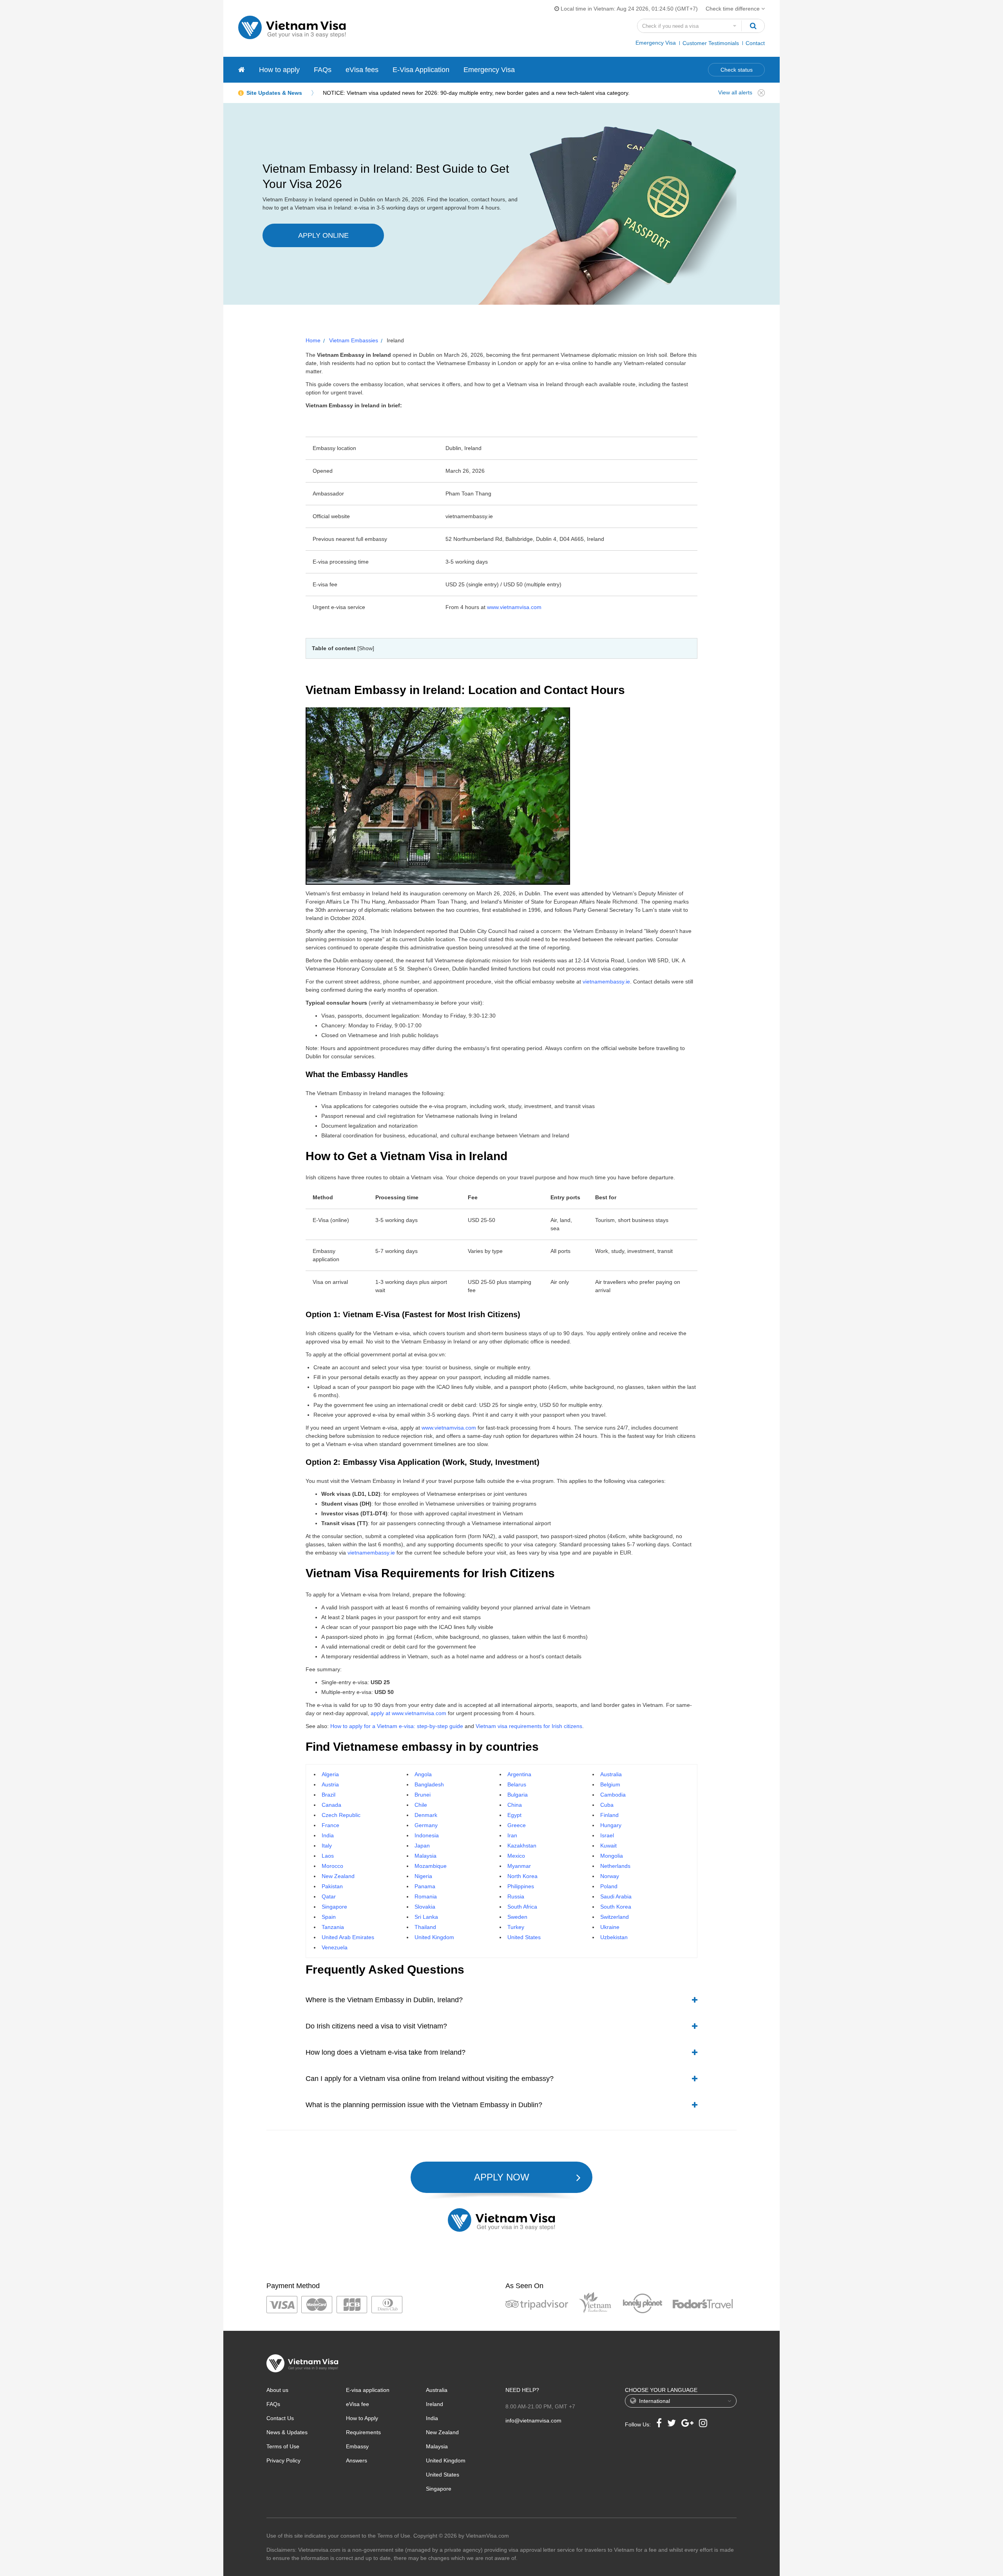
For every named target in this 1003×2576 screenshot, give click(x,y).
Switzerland (615, 1917)
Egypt (514, 1815)
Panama (425, 1886)
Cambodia (613, 1795)
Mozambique (431, 1866)
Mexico (516, 1856)
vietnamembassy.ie (606, 982)
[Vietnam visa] (242, 70)
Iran (512, 1835)
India (328, 1835)
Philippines (521, 1886)
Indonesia (427, 1835)
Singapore (334, 1907)
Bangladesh (429, 1784)
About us (277, 2390)
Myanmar (519, 1866)
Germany (426, 1825)
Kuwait (608, 1846)
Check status (737, 70)
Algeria (330, 1774)
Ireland (435, 2404)
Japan (422, 1846)
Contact (755, 43)
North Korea (522, 1876)
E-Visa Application (421, 70)
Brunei (423, 1795)
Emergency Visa (656, 43)
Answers (357, 2460)
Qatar (329, 1896)
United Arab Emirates (348, 1937)
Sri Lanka (426, 1917)
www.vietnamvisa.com (514, 607)
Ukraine (610, 1927)
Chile (421, 1805)
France (330, 1825)
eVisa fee (358, 2404)
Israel (607, 1835)
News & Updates (287, 2432)
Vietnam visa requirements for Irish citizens (529, 1726)
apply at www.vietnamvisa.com (408, 1713)
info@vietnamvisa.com (533, 2421)
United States (524, 1937)
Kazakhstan (522, 1846)
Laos (328, 1856)
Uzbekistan (614, 1937)
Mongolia (612, 1856)
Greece (517, 1825)
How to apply (279, 70)
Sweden (517, 1917)
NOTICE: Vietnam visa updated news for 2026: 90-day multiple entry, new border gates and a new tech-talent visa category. (476, 93)
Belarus (517, 1784)
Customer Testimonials (711, 43)
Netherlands (615, 1866)
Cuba (607, 1805)
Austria (330, 1784)
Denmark (426, 1815)
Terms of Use (283, 2446)
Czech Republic (341, 1815)
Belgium (610, 1784)
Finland (609, 1815)
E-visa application (368, 2390)
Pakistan (332, 1886)
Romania (426, 1896)
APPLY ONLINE (323, 235)
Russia (516, 1896)
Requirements (363, 2432)
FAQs (323, 70)
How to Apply (362, 2418)
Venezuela (335, 1947)
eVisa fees (362, 70)
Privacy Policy (283, 2460)
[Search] (753, 26)
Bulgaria (518, 1795)
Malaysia (425, 1856)
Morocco (332, 1866)
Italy (327, 1846)
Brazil (329, 1795)
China (515, 1805)
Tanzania (333, 1927)
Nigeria (423, 1876)
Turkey (516, 1927)
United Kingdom (434, 1937)
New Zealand (338, 1876)
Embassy (357, 2446)
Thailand (425, 1927)
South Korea (616, 1907)
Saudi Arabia (616, 1896)
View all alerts (735, 92)
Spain (329, 1917)
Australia (611, 1774)
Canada (331, 1805)
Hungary (611, 1825)
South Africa (522, 1907)
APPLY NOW (502, 2177)
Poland (609, 1886)
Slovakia (425, 1907)
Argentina (519, 1774)
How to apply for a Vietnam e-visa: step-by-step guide (397, 1726)
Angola (423, 1774)
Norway (610, 1876)
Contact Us (280, 2418)
